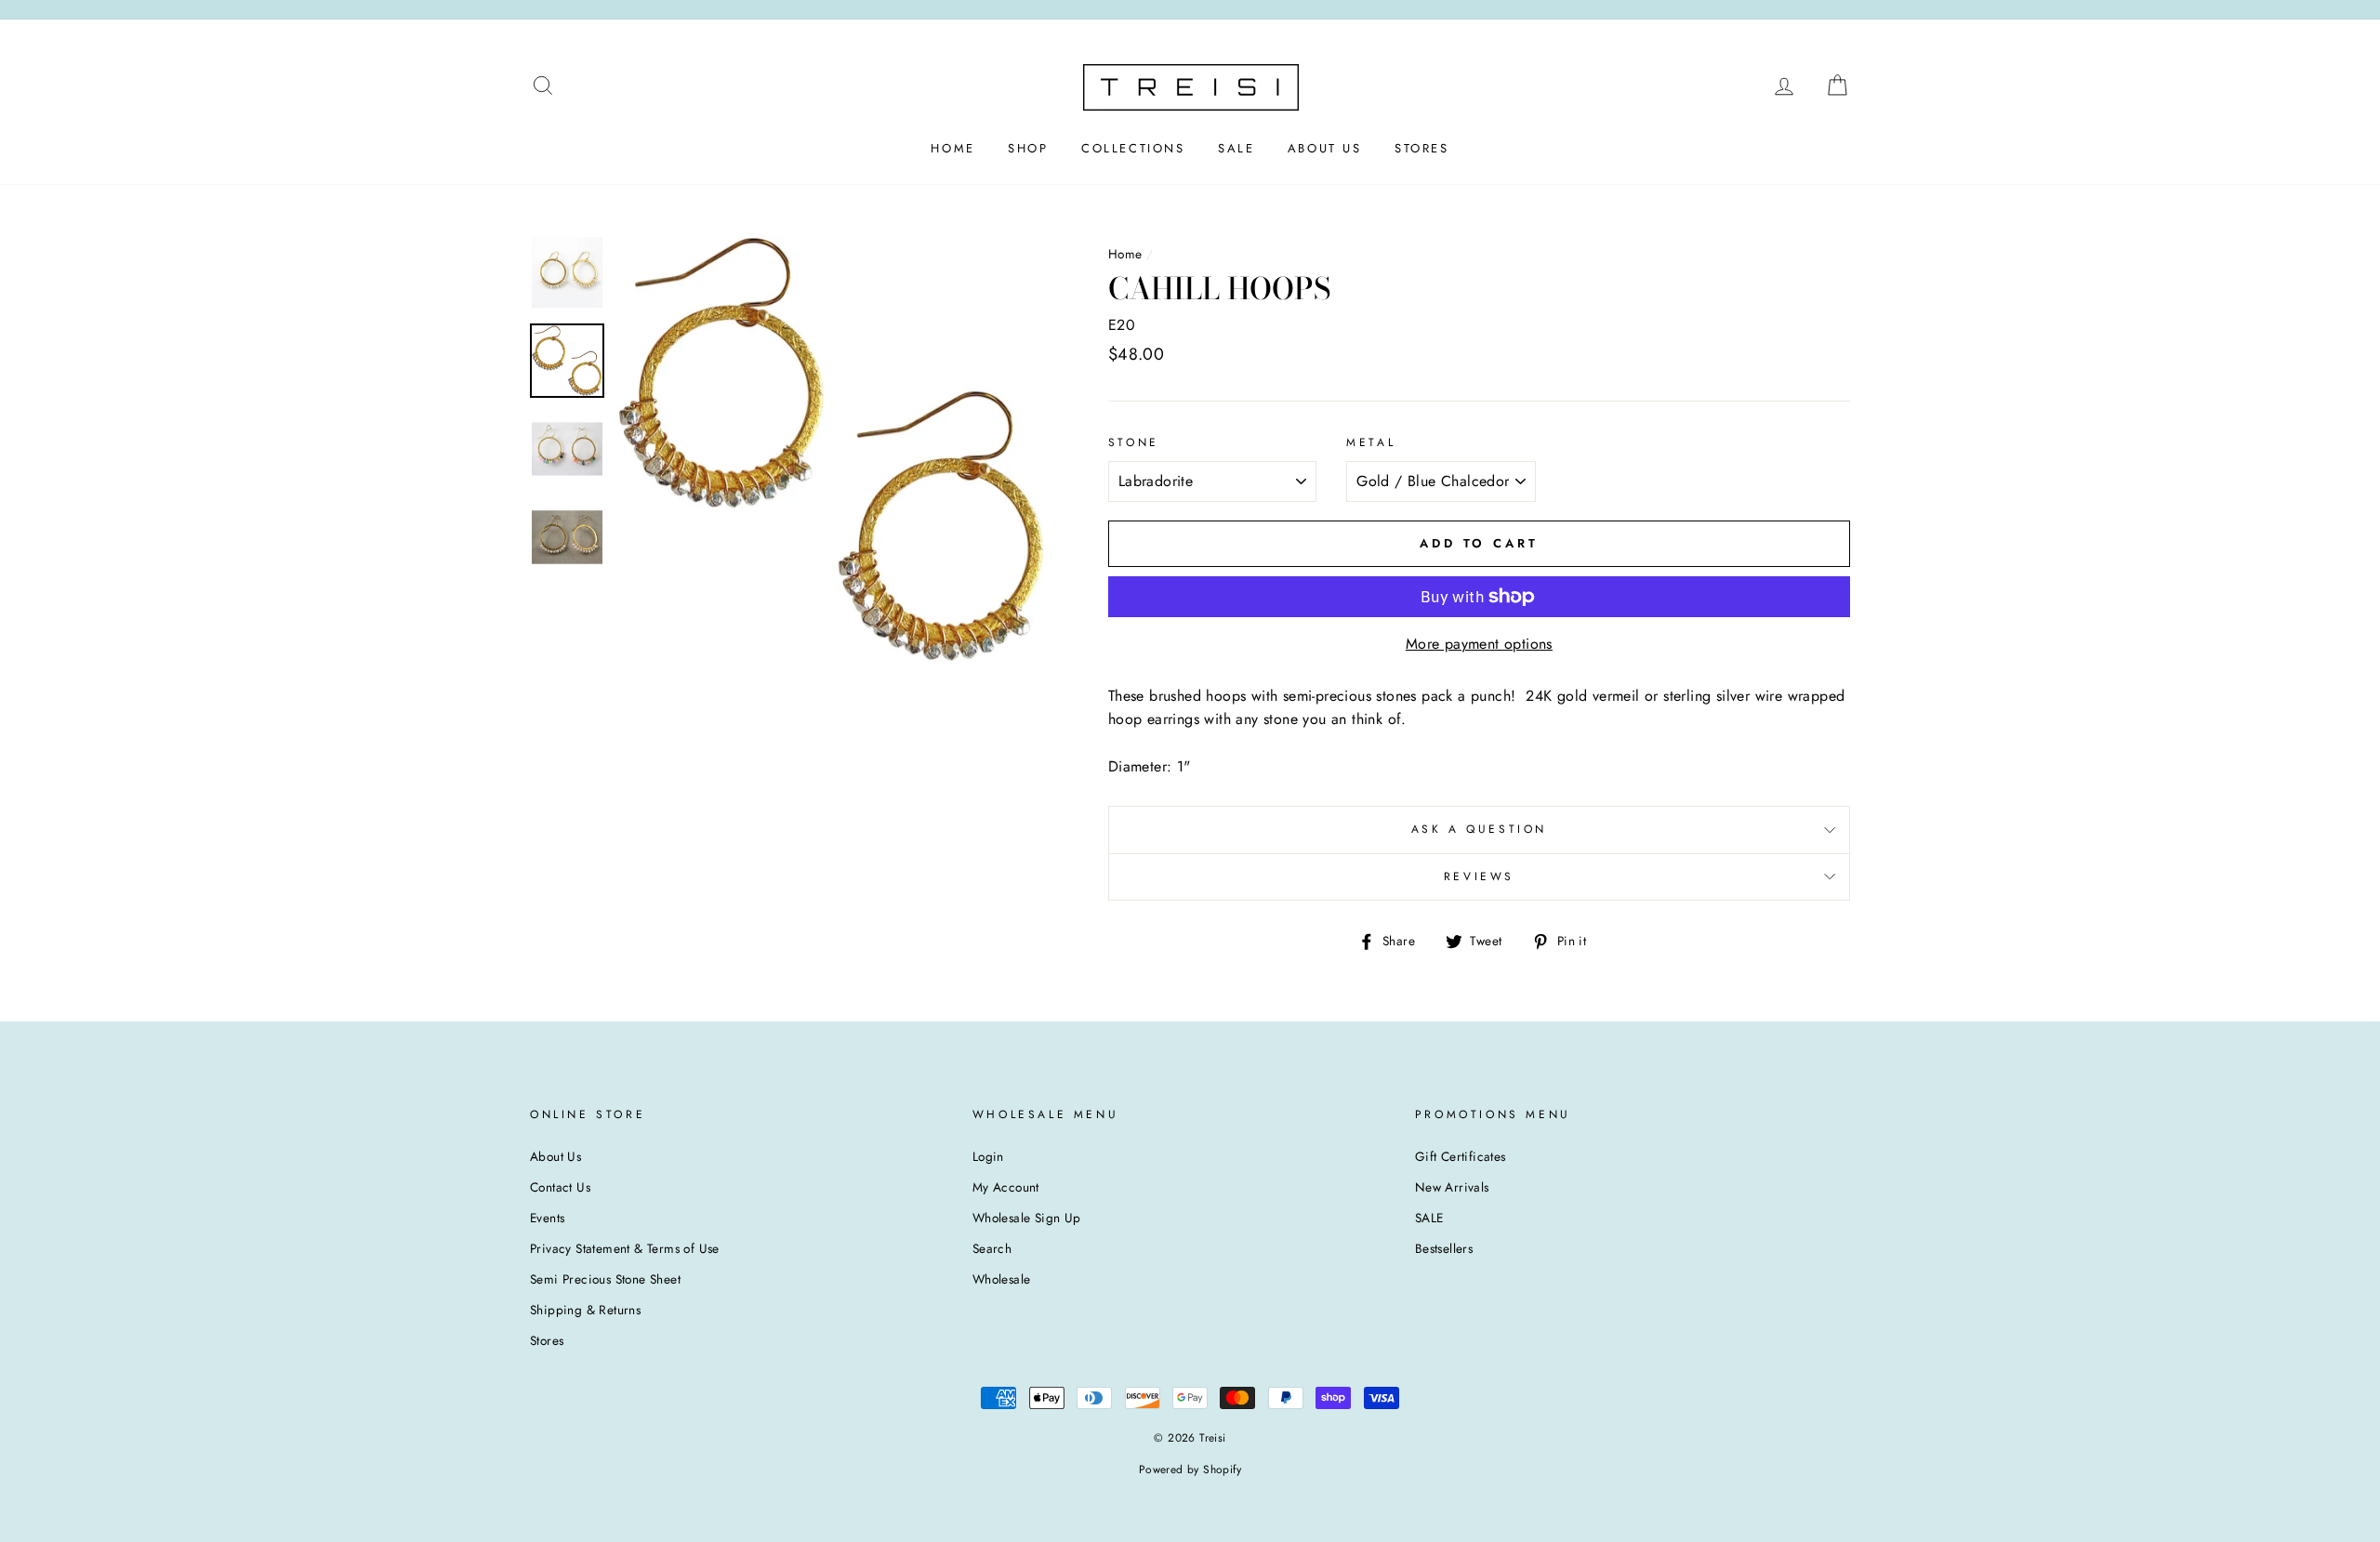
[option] (832, 449)
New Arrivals (1452, 1187)
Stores (547, 1340)
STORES (1422, 148)
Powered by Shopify (1190, 1470)
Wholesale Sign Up (1027, 1218)
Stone (1134, 442)
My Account (1006, 1187)
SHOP (1028, 148)
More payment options (1479, 644)
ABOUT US (1325, 148)
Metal (1371, 442)
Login (988, 1156)
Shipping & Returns (585, 1310)
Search (992, 1248)
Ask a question (1479, 829)
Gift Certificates (1461, 1156)
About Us (555, 1156)
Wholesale (1002, 1279)
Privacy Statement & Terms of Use (625, 1248)
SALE (1236, 148)
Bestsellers (1444, 1248)
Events (547, 1218)
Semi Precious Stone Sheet (605, 1279)
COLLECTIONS (1133, 148)
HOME (952, 148)
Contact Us (560, 1187)
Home (1125, 254)
